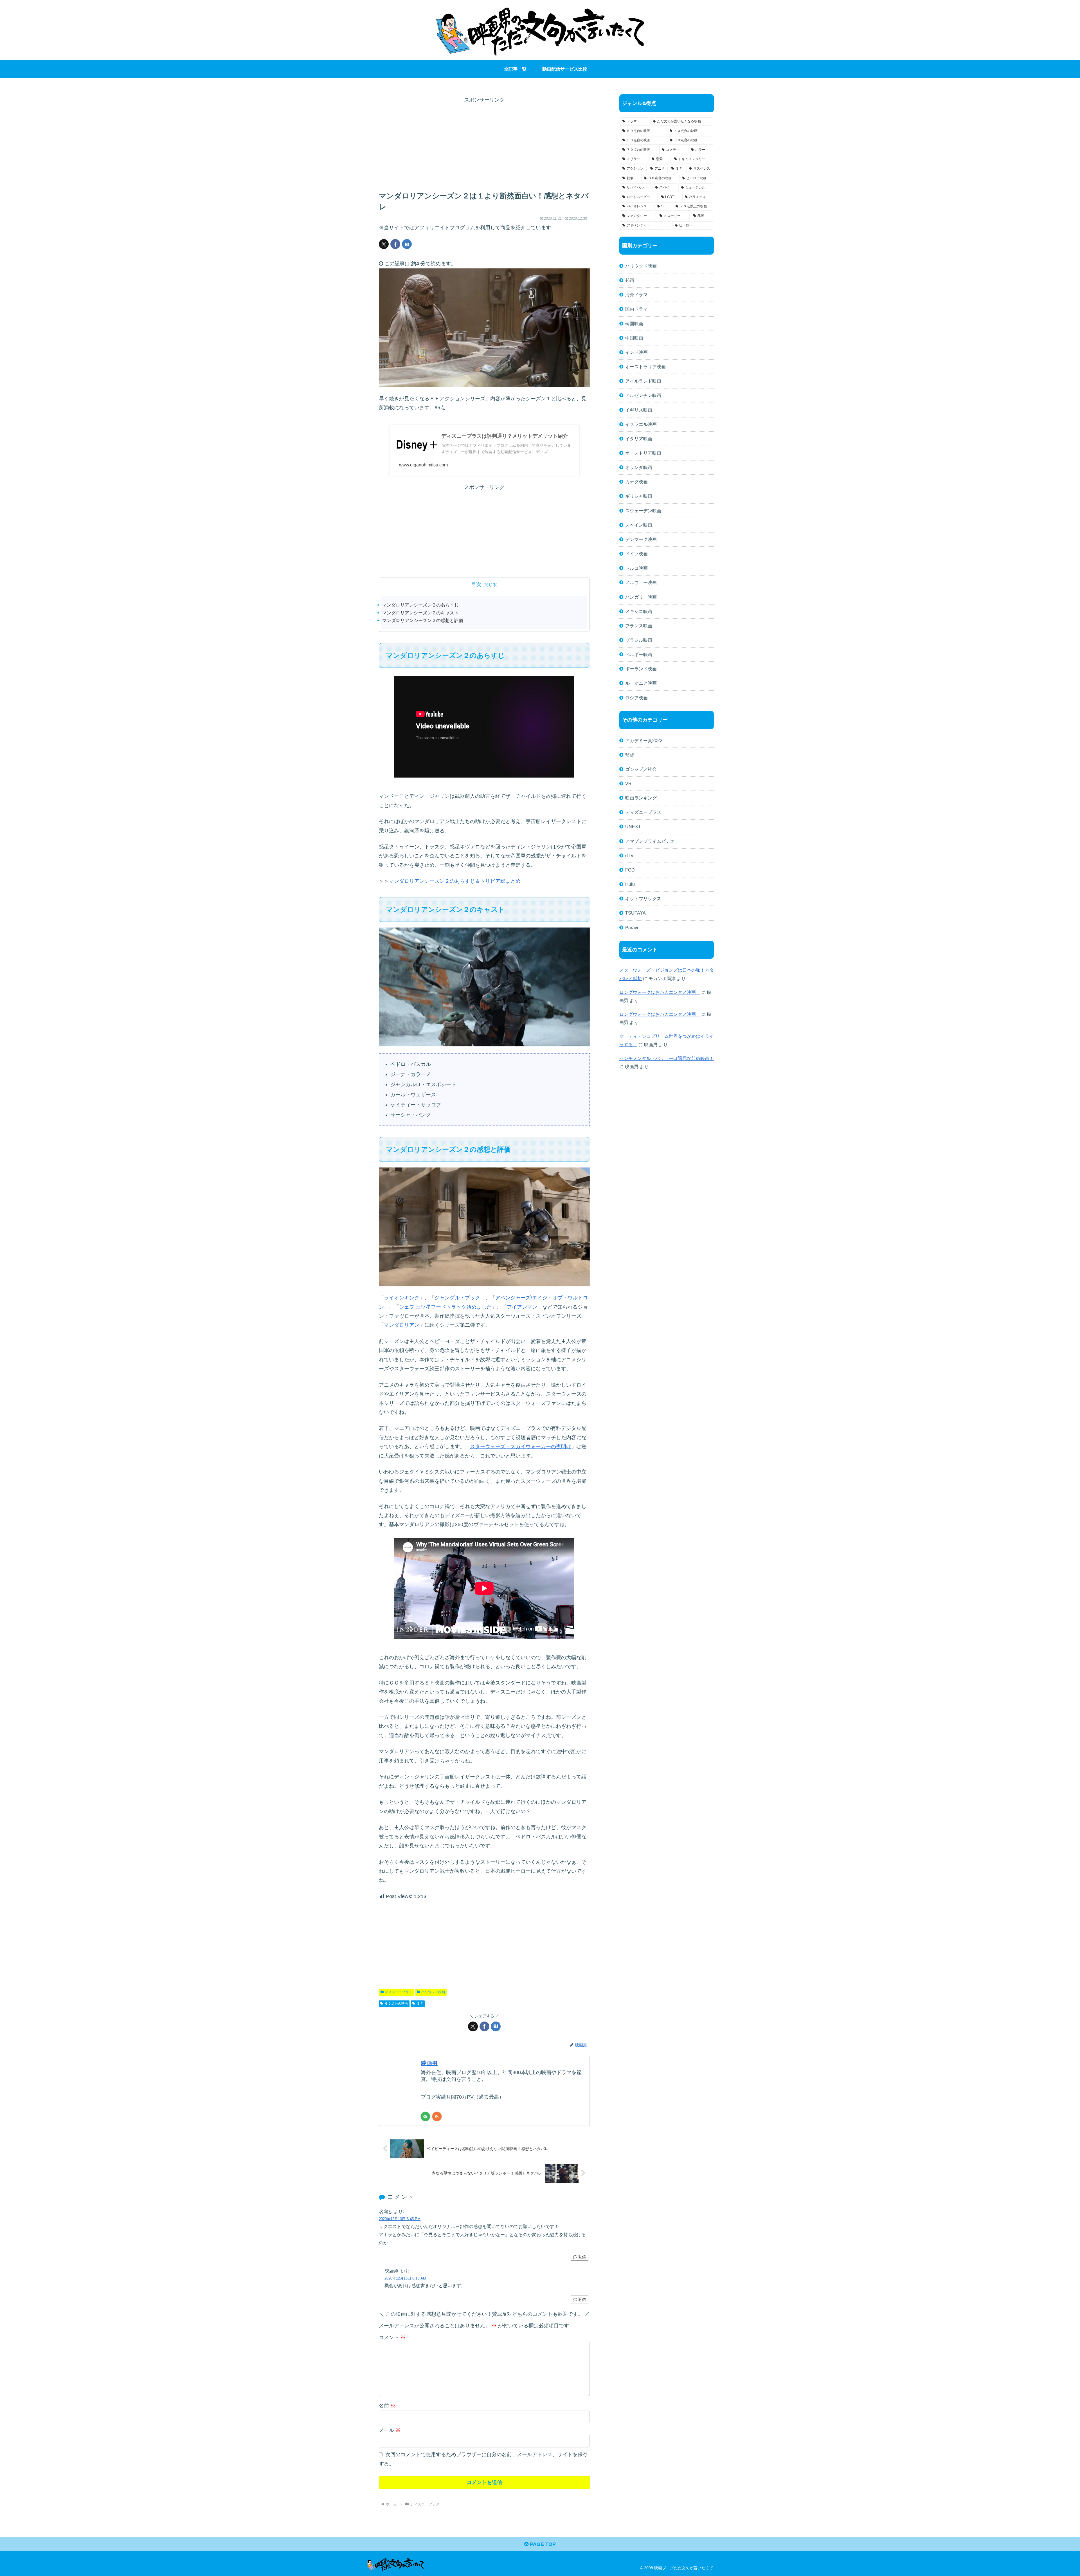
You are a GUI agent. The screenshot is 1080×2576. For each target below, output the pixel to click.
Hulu (630, 884)
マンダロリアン (402, 1325)
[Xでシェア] (384, 244)
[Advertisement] (484, 144)
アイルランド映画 (643, 381)
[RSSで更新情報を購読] (437, 2116)
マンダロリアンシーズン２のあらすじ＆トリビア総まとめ (455, 881)
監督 (630, 755)
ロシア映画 (636, 698)
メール (390, 2430)
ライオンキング (402, 1298)
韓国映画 (634, 324)
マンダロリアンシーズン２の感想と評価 (423, 620)
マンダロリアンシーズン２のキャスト (420, 613)
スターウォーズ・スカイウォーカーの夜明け (521, 1447)
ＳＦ (420, 2004)
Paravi (632, 927)
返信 (582, 2257)
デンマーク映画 (641, 539)
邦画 (630, 280)
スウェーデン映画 (643, 511)
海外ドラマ (636, 295)
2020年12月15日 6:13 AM (405, 2278)
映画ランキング (641, 798)
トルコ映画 (636, 568)
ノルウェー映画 (641, 582)
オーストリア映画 (643, 453)
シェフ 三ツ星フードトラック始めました (445, 1307)
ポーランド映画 (641, 669)
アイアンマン (522, 1307)
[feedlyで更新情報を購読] (425, 2116)
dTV (629, 855)
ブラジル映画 (639, 640)
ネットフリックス (643, 899)
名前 (387, 2406)
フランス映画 (639, 626)
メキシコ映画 (639, 611)
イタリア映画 (639, 439)
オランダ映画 (639, 467)
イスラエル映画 (641, 424)
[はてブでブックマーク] (407, 244)
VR (628, 783)
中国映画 (634, 338)
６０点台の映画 (396, 2004)
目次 (476, 584)
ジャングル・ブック (457, 1298)
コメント (392, 2337)
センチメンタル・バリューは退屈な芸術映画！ (667, 1058)
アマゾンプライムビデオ (650, 841)
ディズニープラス (399, 1992)
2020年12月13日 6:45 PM (400, 2219)
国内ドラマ (636, 309)
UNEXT (633, 827)
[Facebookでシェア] (395, 244)
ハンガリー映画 (641, 597)
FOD (630, 870)
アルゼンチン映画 (643, 395)
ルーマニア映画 (641, 683)
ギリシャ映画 (639, 496)
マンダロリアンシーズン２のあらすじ (420, 605)
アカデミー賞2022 (644, 740)
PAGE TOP (542, 2544)
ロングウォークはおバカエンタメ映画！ (660, 992)
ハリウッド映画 (433, 1992)
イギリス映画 (639, 410)
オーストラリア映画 (645, 367)
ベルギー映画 (639, 654)
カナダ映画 (636, 482)
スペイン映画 (639, 525)
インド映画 (636, 352)
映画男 (429, 2063)
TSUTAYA (635, 913)
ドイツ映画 (636, 554)
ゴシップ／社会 (641, 769)
